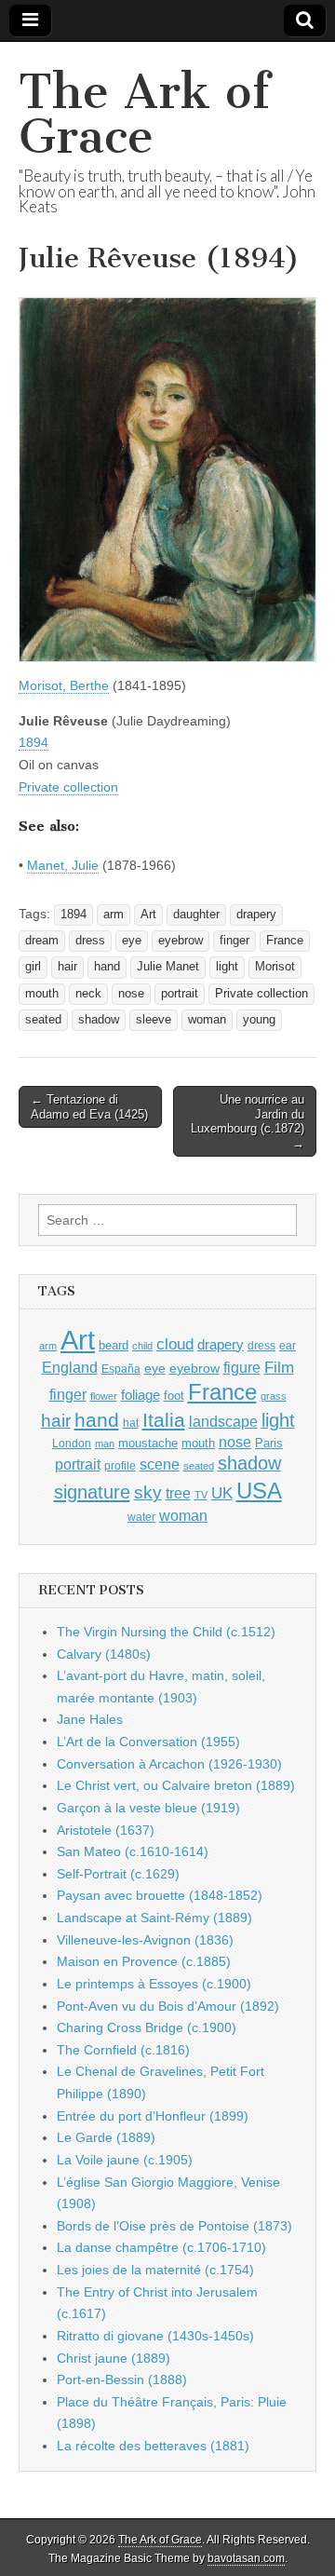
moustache (148, 1443)
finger (234, 941)
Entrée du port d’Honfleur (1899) (153, 2116)
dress (90, 941)
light (227, 967)
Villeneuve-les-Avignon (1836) (145, 1940)
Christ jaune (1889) (114, 2358)
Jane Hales (90, 1719)
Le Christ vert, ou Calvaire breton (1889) (176, 1785)
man (105, 1444)
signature (92, 1492)
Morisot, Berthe (64, 685)
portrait (180, 994)
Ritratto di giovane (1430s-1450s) (155, 2336)
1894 (33, 742)
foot (174, 1396)
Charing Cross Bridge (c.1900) (147, 2027)
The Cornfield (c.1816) (123, 2050)
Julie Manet (168, 967)
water (141, 1517)
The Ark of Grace (144, 114)
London (72, 1443)
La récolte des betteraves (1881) (153, 2446)
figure (242, 1368)
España (121, 1369)
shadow (99, 1020)
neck (88, 994)
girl (33, 967)
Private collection (68, 787)
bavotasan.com (246, 2558)
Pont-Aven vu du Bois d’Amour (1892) (168, 2006)
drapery (256, 915)
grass (274, 1396)
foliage (141, 1395)
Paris (269, 1444)
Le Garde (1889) (106, 2137)
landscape (223, 1421)
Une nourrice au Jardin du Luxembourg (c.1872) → (248, 1121)
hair (67, 967)
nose (131, 994)
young (259, 1020)
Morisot (275, 967)
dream (42, 941)
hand (107, 967)
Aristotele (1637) (106, 1830)
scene (160, 1464)
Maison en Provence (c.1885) (144, 1961)
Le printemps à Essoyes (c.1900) (154, 1984)
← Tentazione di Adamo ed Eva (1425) (89, 1107)
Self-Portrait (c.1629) (118, 1874)
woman (207, 1020)
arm (114, 915)
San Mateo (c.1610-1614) (133, 1851)
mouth (42, 994)
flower (104, 1396)
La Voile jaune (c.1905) (125, 2160)
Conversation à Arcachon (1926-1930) (169, 1764)
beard (114, 1345)
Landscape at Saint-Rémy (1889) (154, 1918)
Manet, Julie (63, 865)
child (142, 1346)
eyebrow (181, 941)
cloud (175, 1344)
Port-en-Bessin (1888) (122, 2379)
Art (148, 915)
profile (120, 1466)
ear (288, 1346)
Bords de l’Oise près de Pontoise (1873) (174, 2226)
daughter (196, 915)
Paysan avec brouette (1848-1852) (160, 1895)
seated (43, 1020)
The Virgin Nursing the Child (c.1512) (166, 1632)
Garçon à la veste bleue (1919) (148, 1808)
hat (131, 1423)
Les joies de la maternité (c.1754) (155, 2270)
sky (148, 1492)
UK (222, 1493)
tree (178, 1493)
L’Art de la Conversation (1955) (148, 1742)
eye (132, 941)
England (70, 1367)
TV (201, 1495)
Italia (164, 1420)
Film (279, 1368)
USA (259, 1491)
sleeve (154, 1020)
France (285, 941)
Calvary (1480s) (104, 1654)
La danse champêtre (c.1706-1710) (161, 2247)
